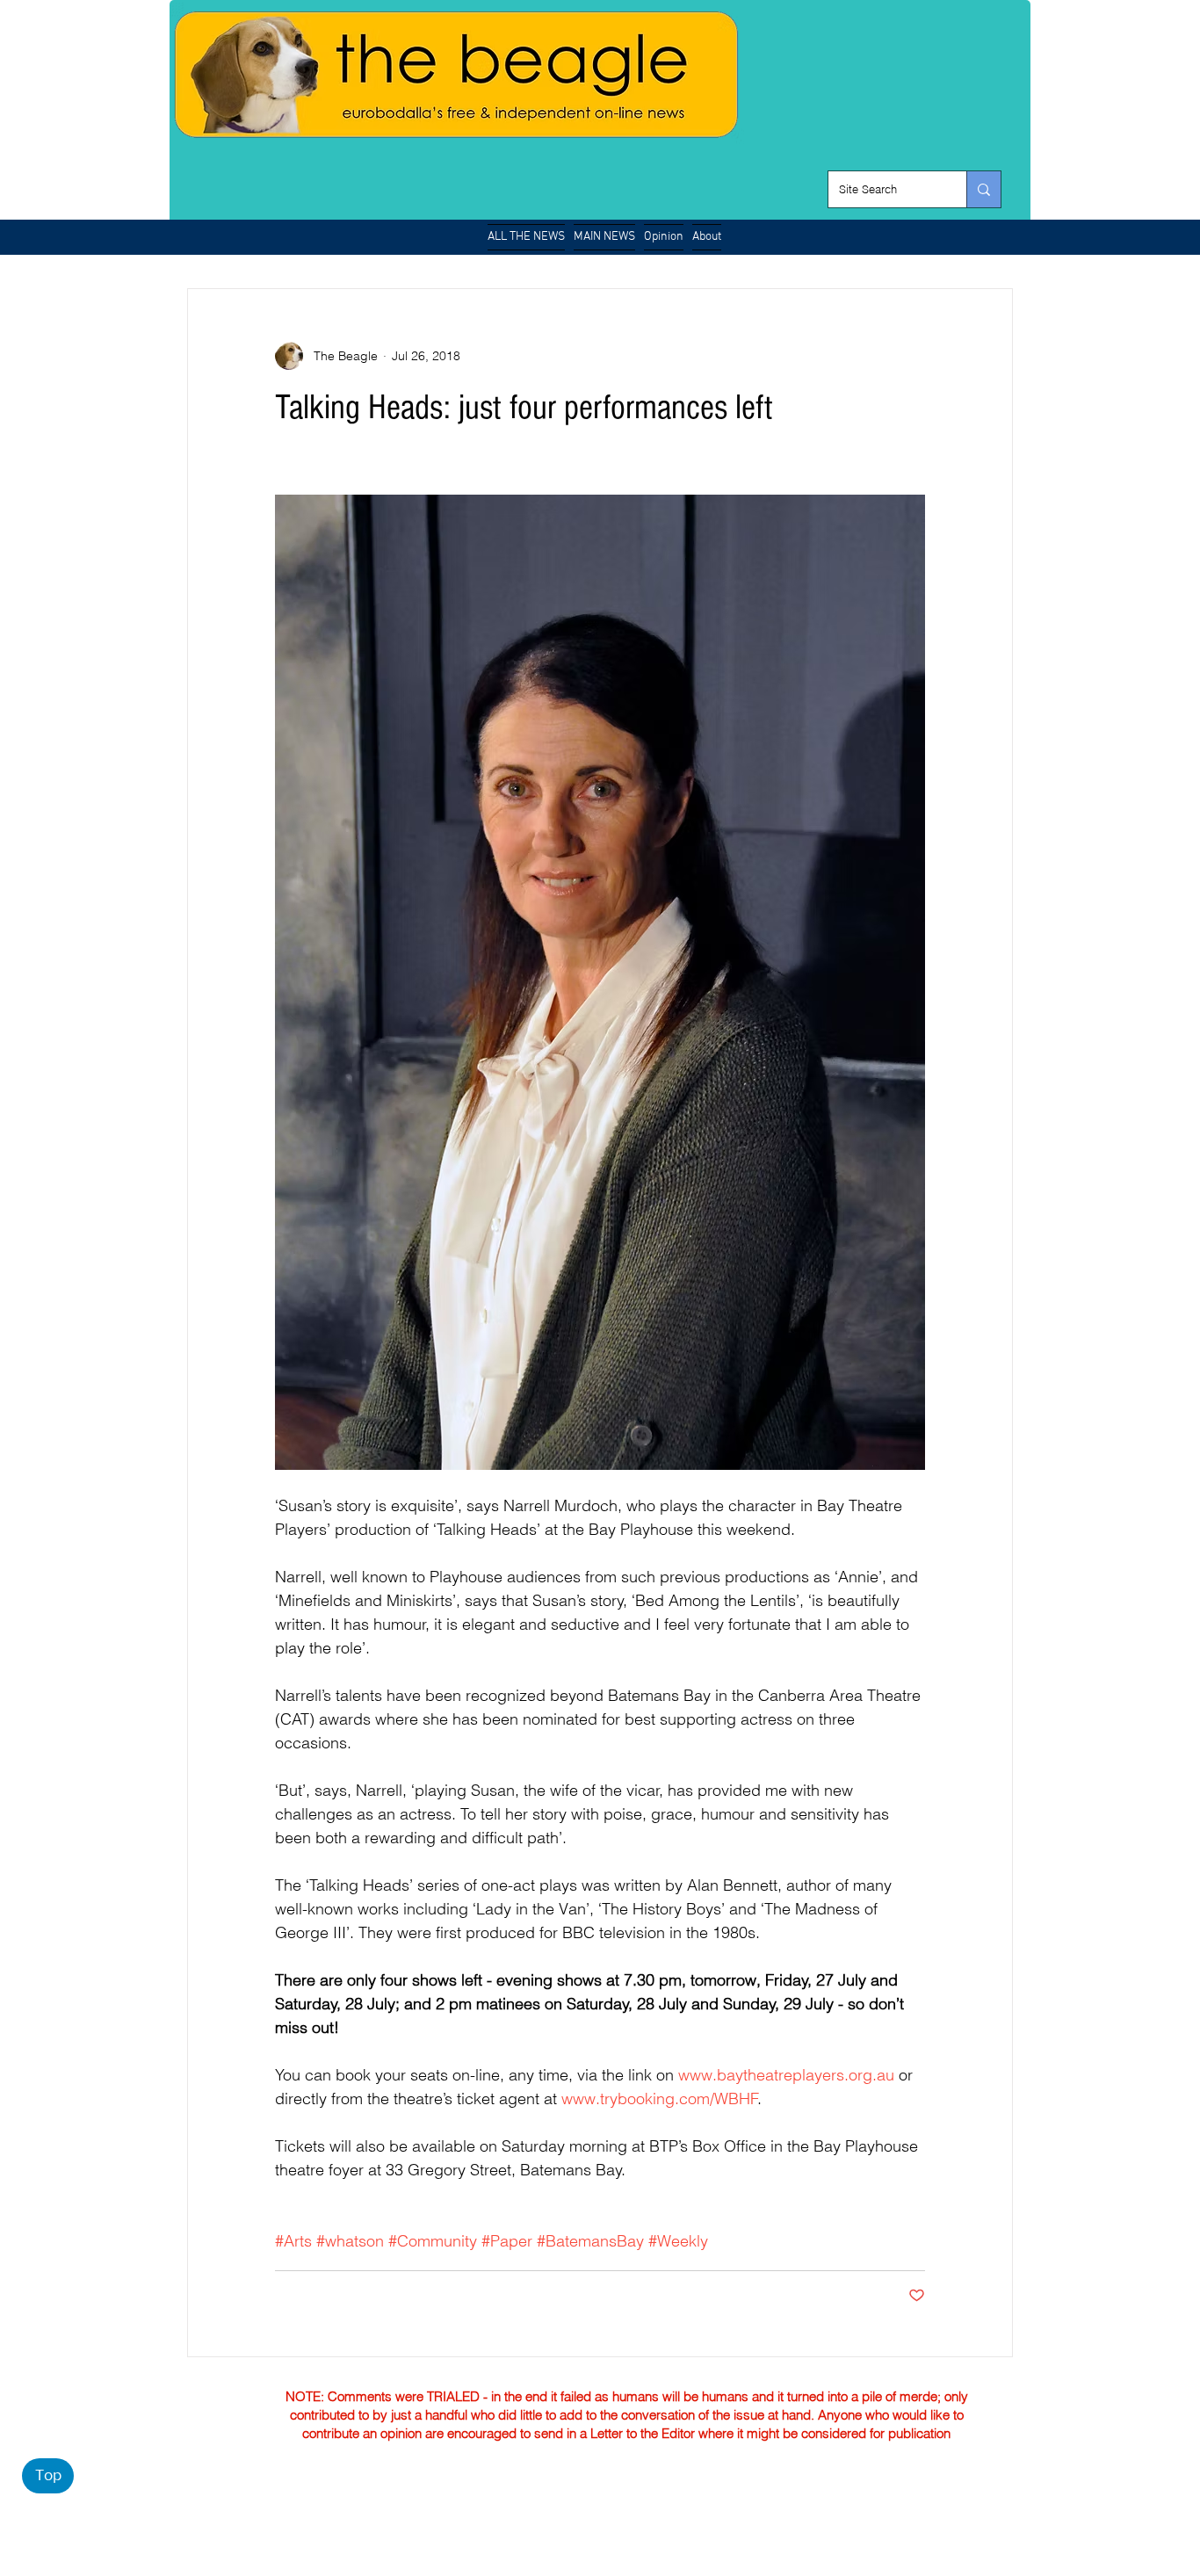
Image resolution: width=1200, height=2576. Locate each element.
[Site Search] (983, 189)
